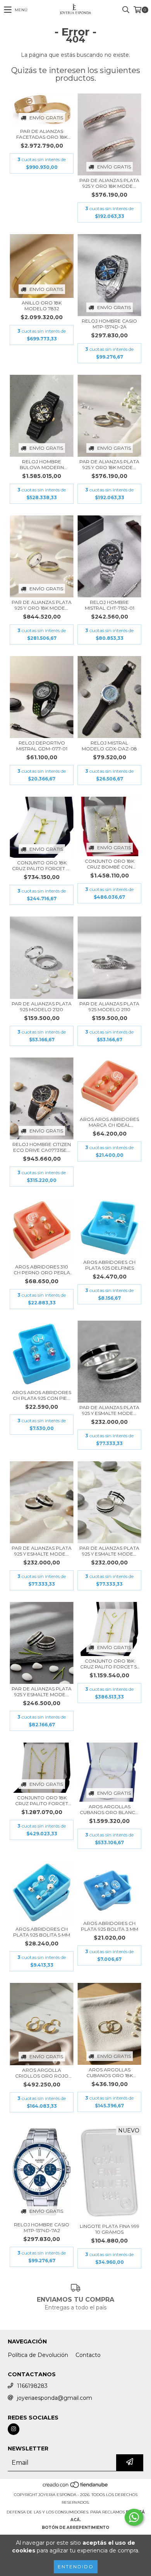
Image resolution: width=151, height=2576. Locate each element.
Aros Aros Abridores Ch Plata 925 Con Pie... (42, 1395)
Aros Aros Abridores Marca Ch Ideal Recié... (109, 1122)
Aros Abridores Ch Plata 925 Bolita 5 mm (42, 1932)
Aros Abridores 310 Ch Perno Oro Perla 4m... (42, 1270)
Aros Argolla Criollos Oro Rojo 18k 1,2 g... (42, 2073)
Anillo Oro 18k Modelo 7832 (42, 306)
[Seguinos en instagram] (14, 2429)
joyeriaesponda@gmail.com (55, 2398)
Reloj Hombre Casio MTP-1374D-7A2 (42, 2227)
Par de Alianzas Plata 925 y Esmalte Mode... (109, 1410)
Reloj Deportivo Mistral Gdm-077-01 (42, 746)
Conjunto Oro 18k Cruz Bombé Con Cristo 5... (110, 864)
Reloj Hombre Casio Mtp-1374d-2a (109, 324)
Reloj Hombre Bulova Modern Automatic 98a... (42, 464)
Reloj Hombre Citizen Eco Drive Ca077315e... (42, 1147)
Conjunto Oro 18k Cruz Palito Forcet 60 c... (42, 1801)
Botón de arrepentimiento (75, 2528)
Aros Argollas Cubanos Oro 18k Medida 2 (110, 2073)
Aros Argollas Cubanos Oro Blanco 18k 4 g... (110, 1809)
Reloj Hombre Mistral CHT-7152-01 (110, 605)
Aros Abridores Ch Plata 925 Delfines (109, 1265)
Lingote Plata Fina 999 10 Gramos (110, 2229)
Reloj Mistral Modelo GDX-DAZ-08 (109, 746)
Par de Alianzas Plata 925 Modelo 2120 (42, 1007)
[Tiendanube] (76, 2487)
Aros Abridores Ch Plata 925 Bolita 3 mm (110, 1926)
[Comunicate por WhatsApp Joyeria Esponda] (134, 2517)
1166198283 (32, 2386)
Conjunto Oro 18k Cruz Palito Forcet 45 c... (42, 865)
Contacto (88, 2355)
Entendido (76, 2567)
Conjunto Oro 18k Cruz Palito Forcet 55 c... (110, 1664)
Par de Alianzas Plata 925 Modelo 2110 (109, 1007)
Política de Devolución (38, 2355)
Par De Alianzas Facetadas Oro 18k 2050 (42, 134)
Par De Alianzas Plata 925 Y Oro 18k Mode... (109, 183)
